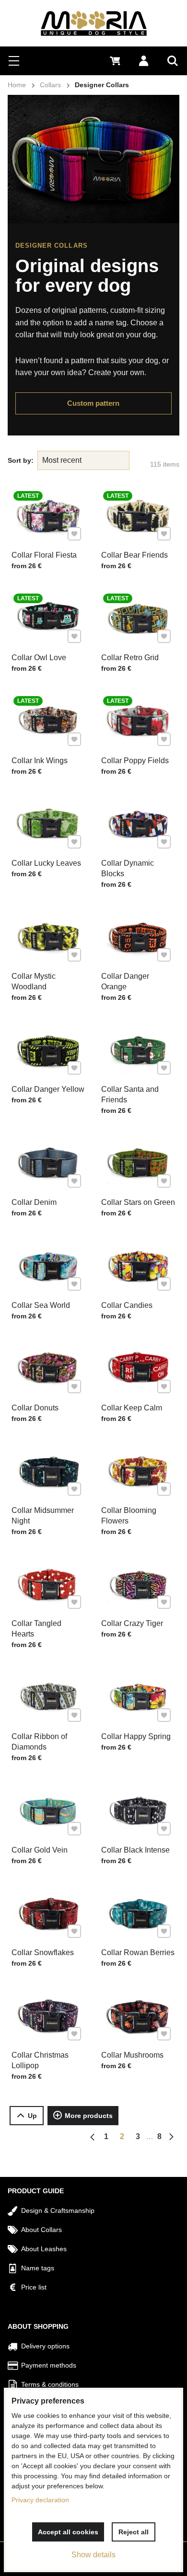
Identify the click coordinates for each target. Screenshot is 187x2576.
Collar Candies (127, 1305)
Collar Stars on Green (138, 1202)
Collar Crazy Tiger (132, 1623)
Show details (93, 2555)
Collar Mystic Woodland (34, 981)
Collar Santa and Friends (130, 1094)
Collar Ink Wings (40, 761)
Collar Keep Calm (132, 1408)
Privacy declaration (40, 2500)
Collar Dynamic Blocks (128, 868)
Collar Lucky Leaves (46, 863)
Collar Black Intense (135, 1850)
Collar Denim (34, 1202)
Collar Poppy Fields (135, 761)
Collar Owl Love (39, 658)
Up (32, 2116)
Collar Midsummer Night (43, 1516)
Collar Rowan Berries (138, 1952)
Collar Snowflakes (43, 1952)
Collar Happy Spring (136, 1736)
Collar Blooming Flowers (129, 1516)
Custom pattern (93, 403)
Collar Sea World (41, 1305)
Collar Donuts (35, 1408)
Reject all (134, 2532)
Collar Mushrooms (132, 2055)
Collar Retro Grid (130, 658)
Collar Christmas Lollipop (40, 2060)
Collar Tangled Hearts (36, 1629)
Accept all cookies (68, 2532)
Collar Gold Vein (40, 1850)
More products (89, 2116)
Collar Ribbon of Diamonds (39, 1742)
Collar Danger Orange (125, 981)
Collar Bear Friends (134, 555)
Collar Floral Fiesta (44, 555)
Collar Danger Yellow (48, 1089)
